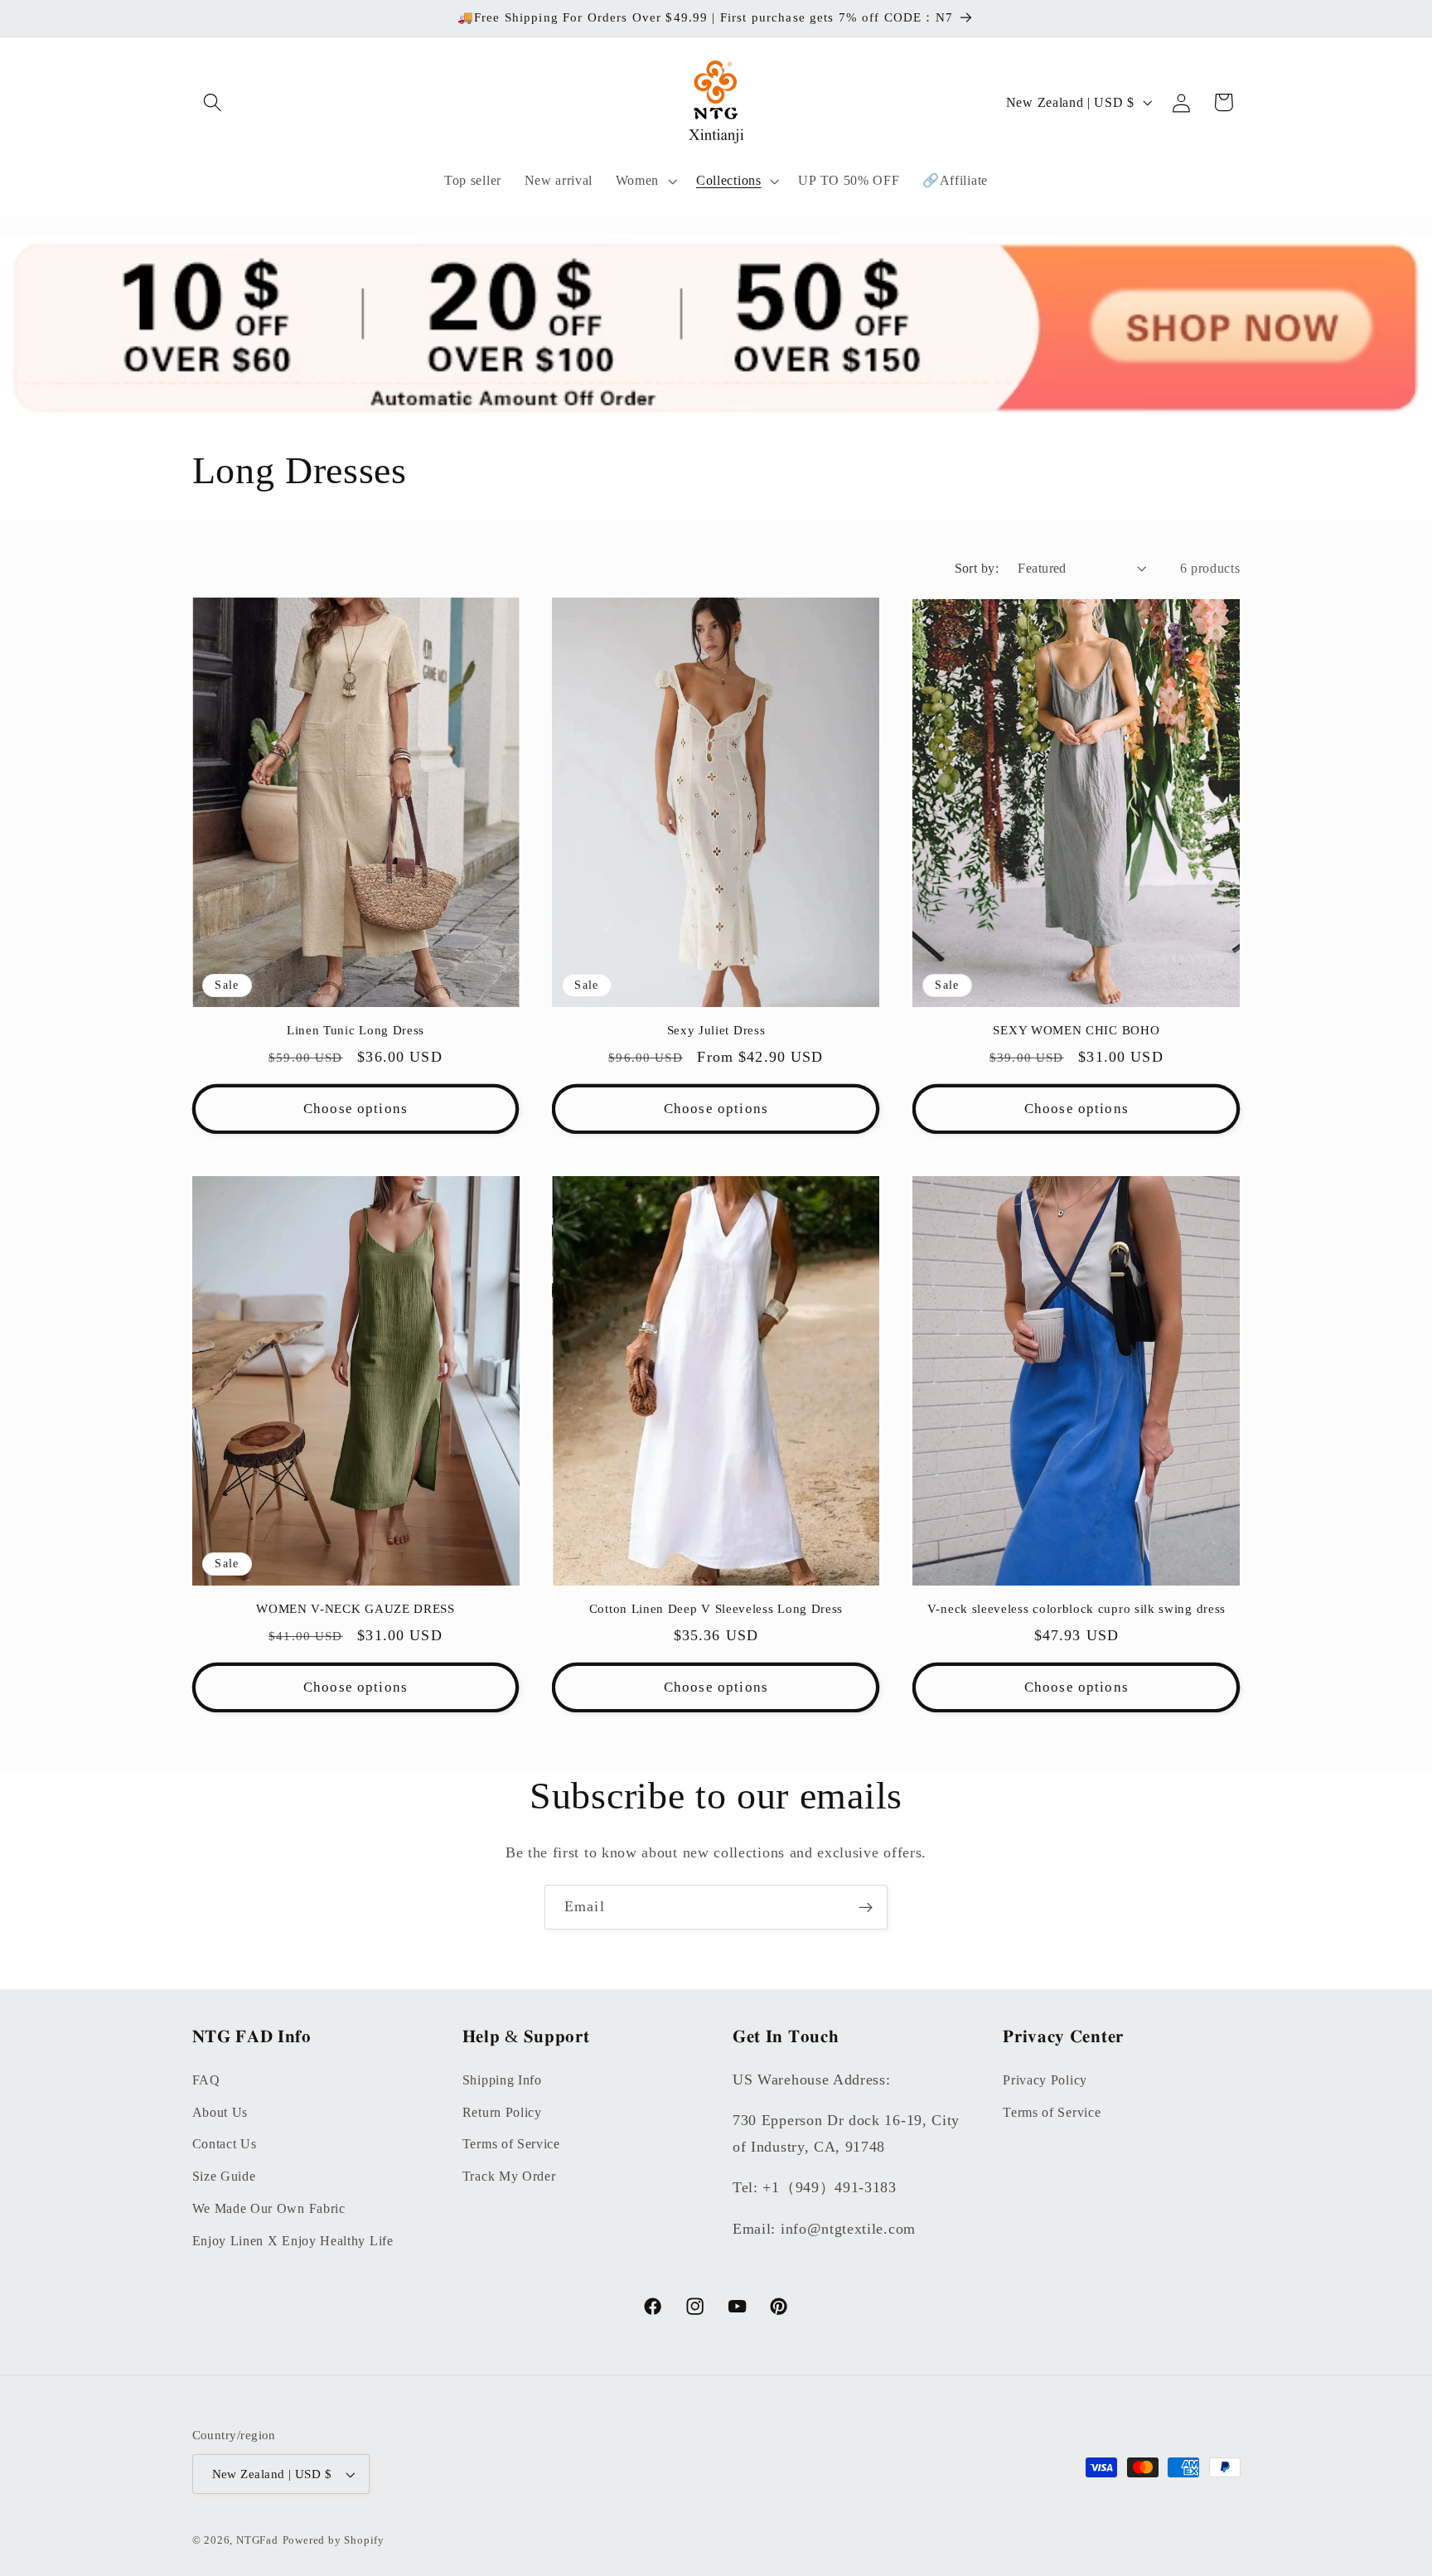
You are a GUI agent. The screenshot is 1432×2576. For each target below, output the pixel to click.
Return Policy (502, 2112)
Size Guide (224, 2176)
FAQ (206, 2080)
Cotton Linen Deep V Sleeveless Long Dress (716, 1609)
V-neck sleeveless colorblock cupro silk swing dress (1076, 1609)
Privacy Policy (1045, 2080)
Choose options (356, 1109)
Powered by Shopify (334, 2540)
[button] (213, 102)
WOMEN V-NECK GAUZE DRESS (356, 1609)
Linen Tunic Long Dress (356, 1030)
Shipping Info (502, 2080)
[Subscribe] (866, 1907)
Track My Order (509, 2176)
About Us (220, 2112)
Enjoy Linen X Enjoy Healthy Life (293, 2241)
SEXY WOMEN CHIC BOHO (1076, 1030)
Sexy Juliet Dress (716, 1030)
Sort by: (977, 568)
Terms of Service (511, 2144)
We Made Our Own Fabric (269, 2208)
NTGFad (257, 2540)
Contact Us (225, 2144)
